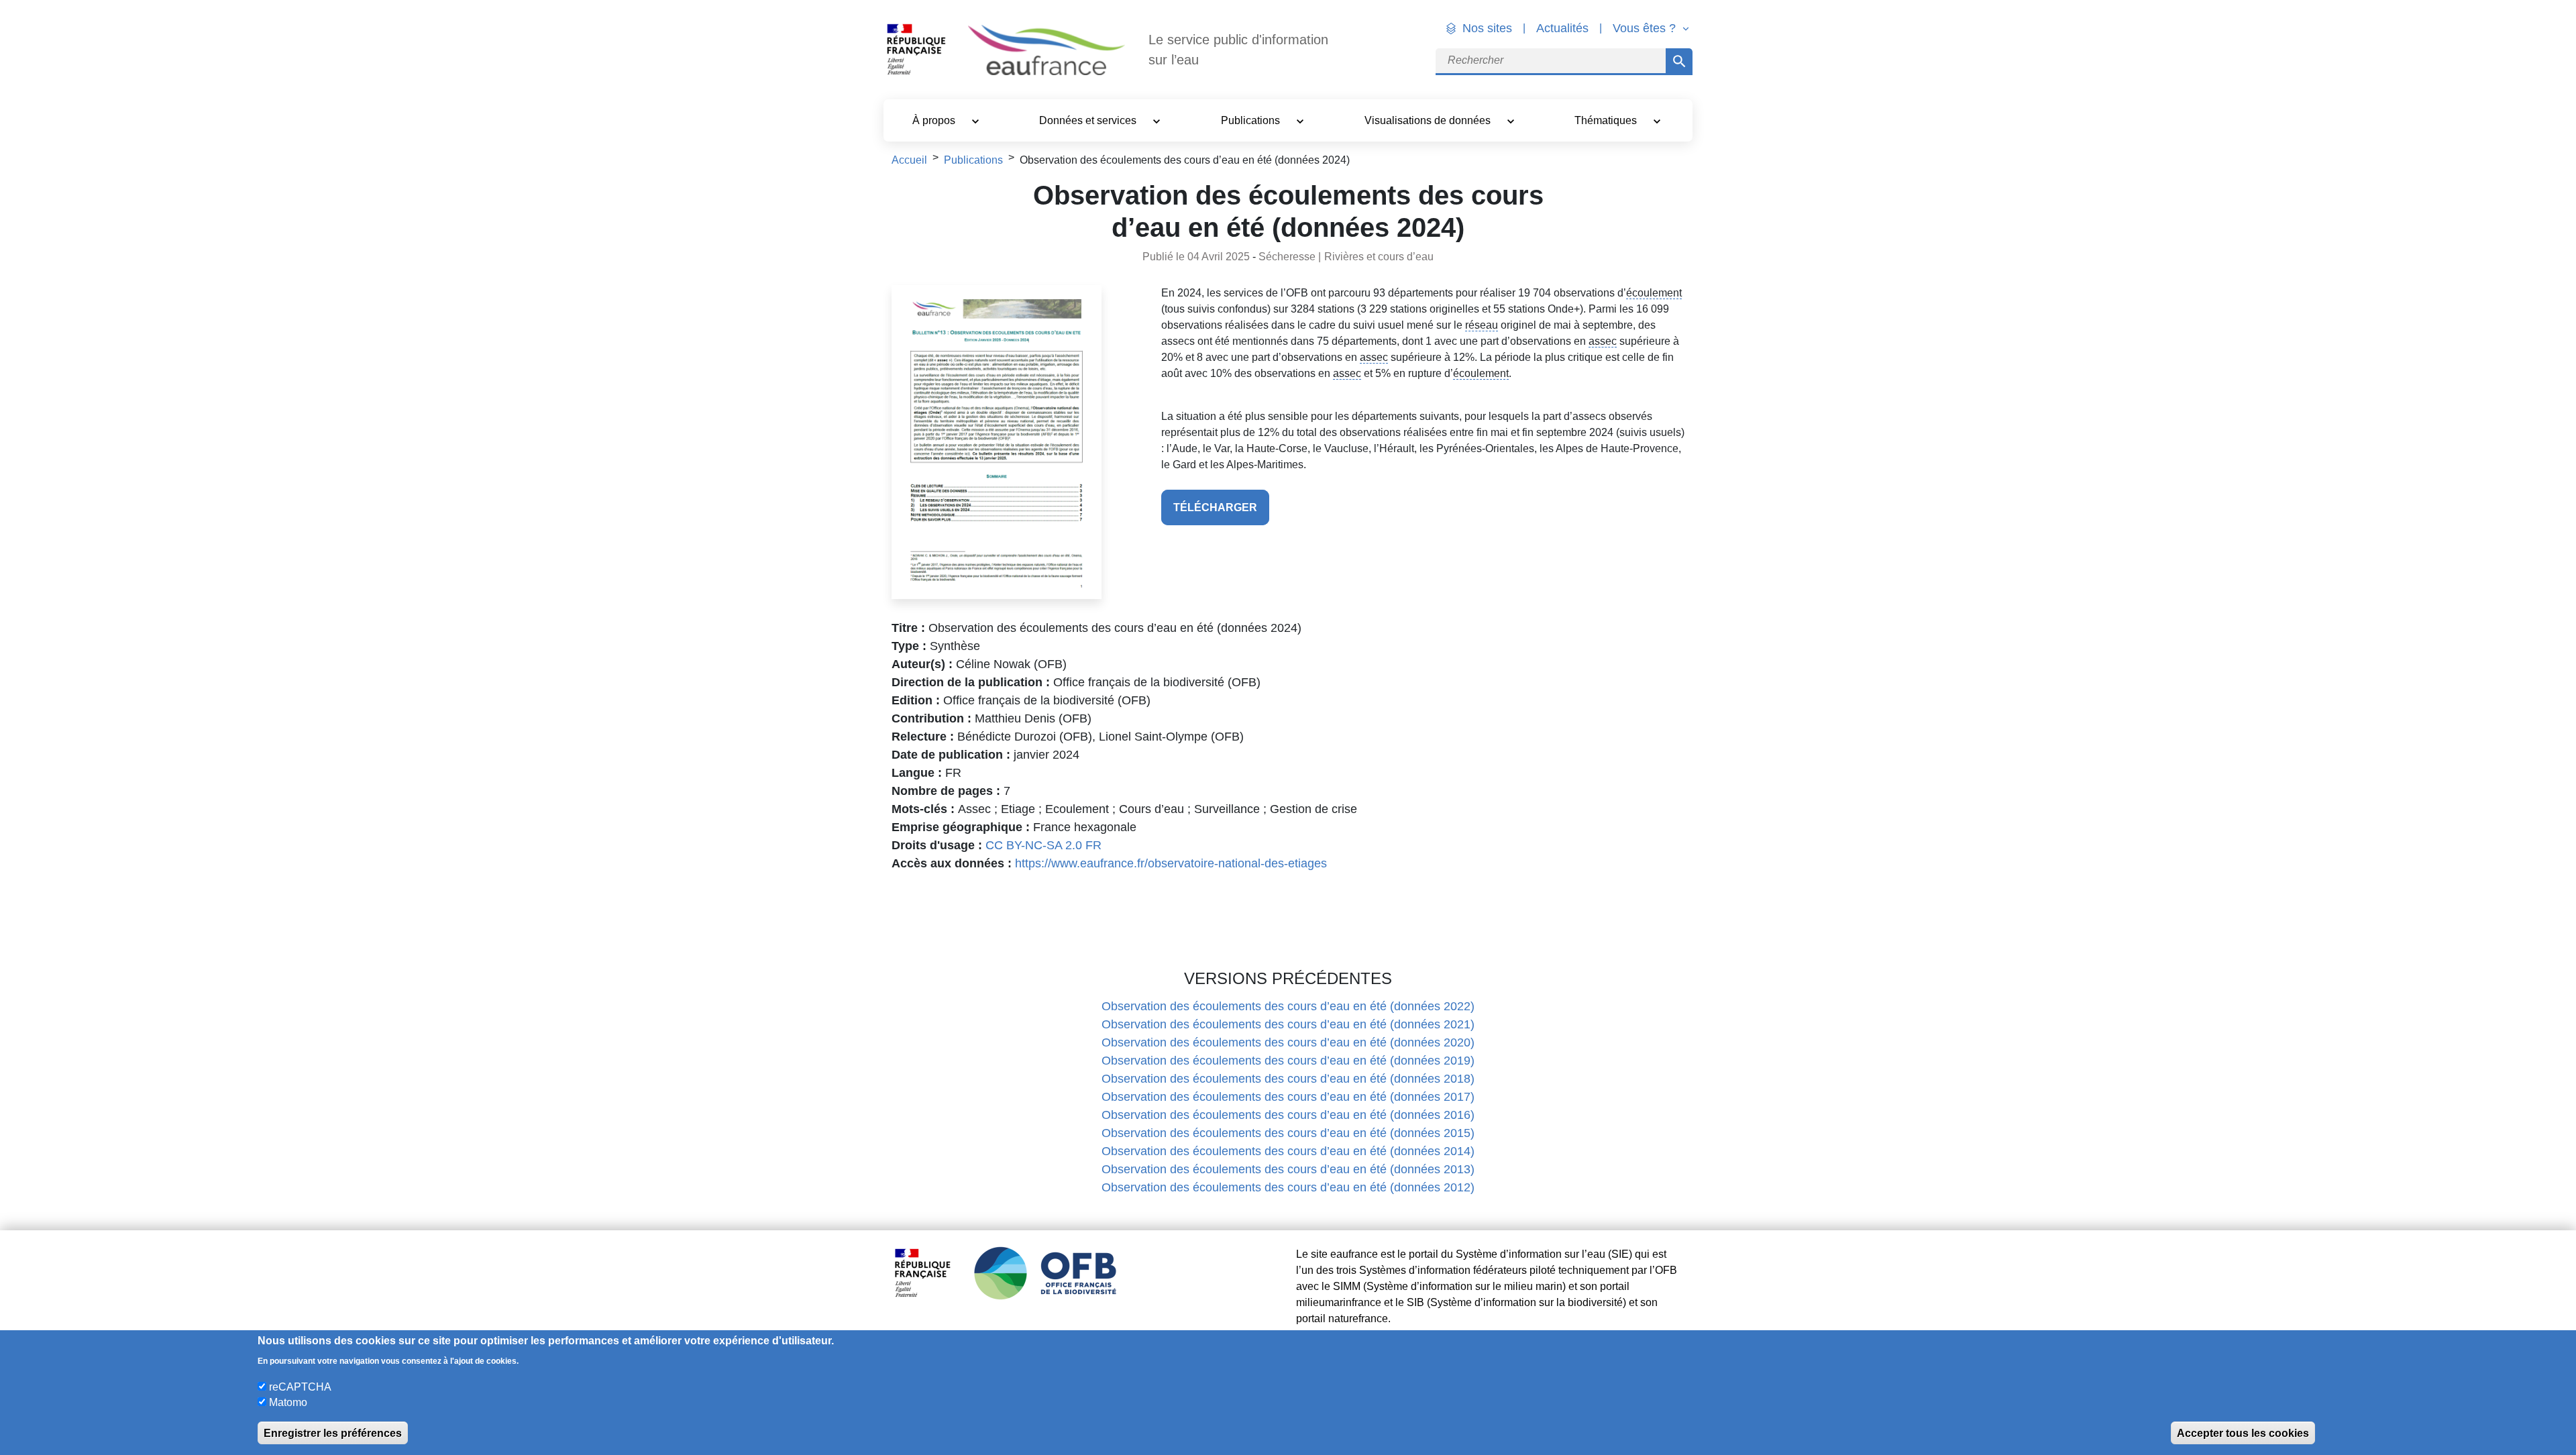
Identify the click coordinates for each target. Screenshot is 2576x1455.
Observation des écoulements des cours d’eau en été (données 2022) (1288, 1006)
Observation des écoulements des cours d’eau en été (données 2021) (1288, 1024)
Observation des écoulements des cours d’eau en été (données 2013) (1288, 1169)
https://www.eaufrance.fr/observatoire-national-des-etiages (1171, 863)
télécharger (1215, 507)
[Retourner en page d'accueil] (1046, 50)
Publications (973, 160)
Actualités (1562, 28)
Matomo (288, 1402)
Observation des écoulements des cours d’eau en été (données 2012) (1288, 1187)
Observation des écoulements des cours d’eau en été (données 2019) (1288, 1061)
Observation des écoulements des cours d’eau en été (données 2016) (1288, 1115)
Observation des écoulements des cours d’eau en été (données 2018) (1288, 1079)
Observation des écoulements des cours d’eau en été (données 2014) (1288, 1151)
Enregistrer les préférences (333, 1433)
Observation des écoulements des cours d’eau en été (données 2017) (1288, 1097)
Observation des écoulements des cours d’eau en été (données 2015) (1288, 1133)
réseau (1482, 325)
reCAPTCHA (300, 1386)
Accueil (909, 160)
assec (1603, 341)
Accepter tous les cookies (2243, 1433)
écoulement (1654, 293)
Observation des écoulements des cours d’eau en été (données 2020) (1288, 1042)
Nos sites (1487, 28)
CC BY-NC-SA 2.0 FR (1043, 845)
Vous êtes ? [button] (1646, 28)
